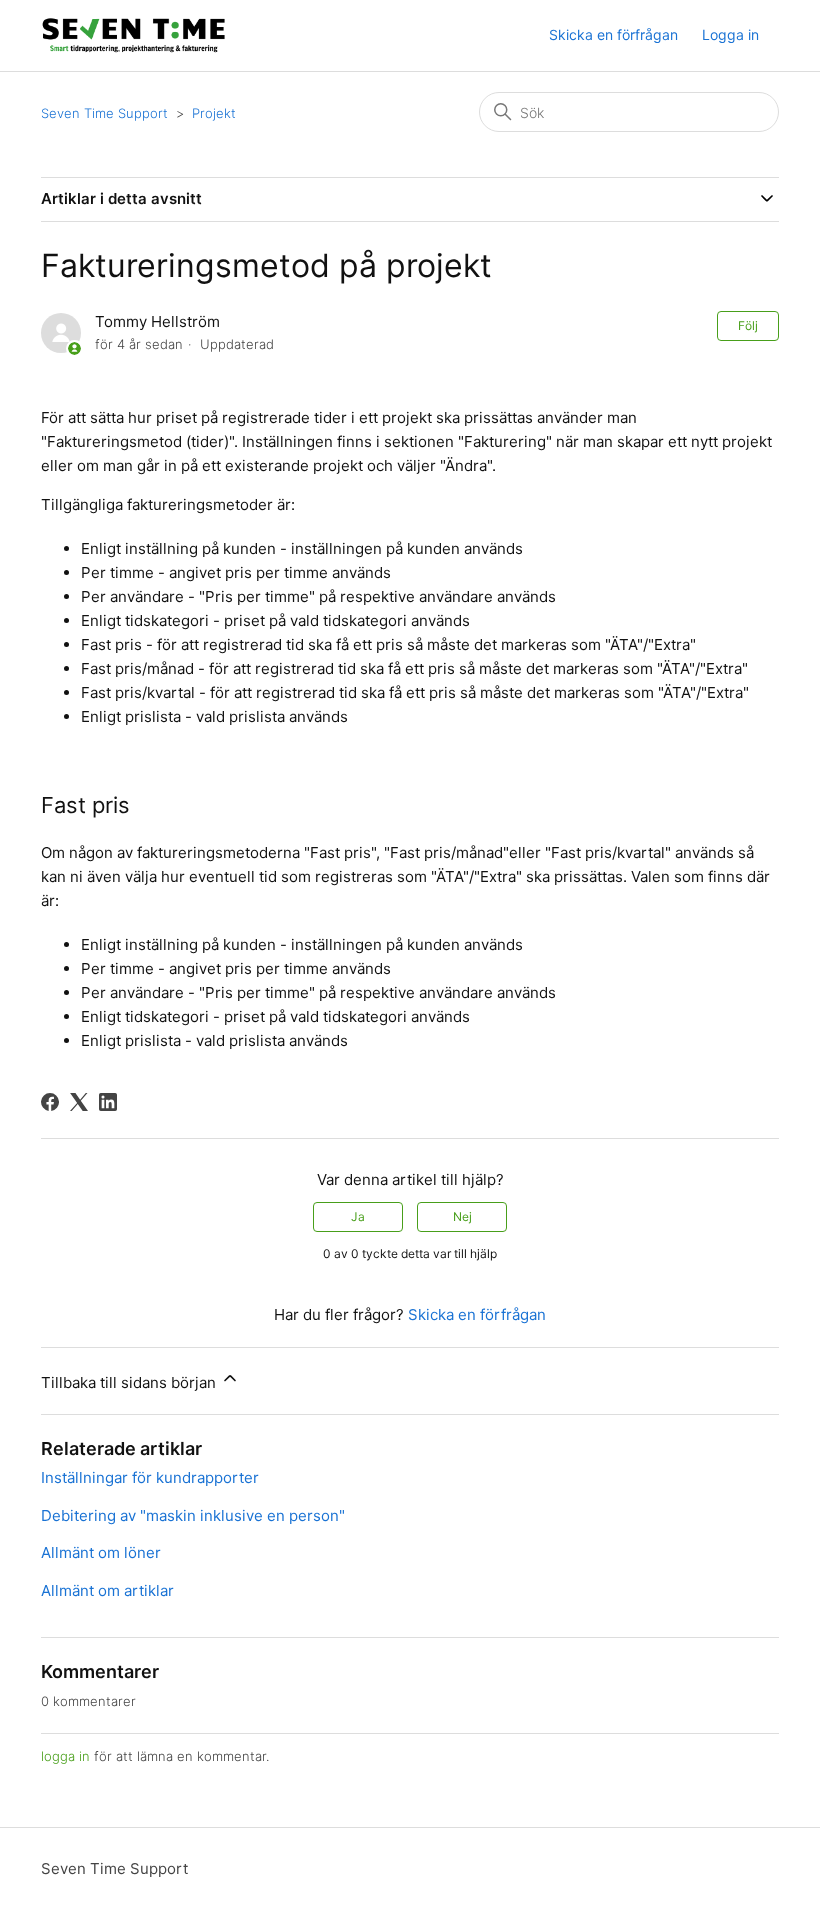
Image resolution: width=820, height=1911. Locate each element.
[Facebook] (50, 1102)
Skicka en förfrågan (613, 34)
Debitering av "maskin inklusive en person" (193, 1515)
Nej (462, 1216)
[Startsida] (133, 35)
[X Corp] (79, 1102)
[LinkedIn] (108, 1102)
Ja (358, 1216)
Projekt (214, 113)
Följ (748, 325)
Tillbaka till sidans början (130, 1382)
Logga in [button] (730, 34)
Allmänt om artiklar (107, 1590)
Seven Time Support (104, 113)
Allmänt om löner (101, 1552)
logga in (65, 1756)
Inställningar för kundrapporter (150, 1477)
